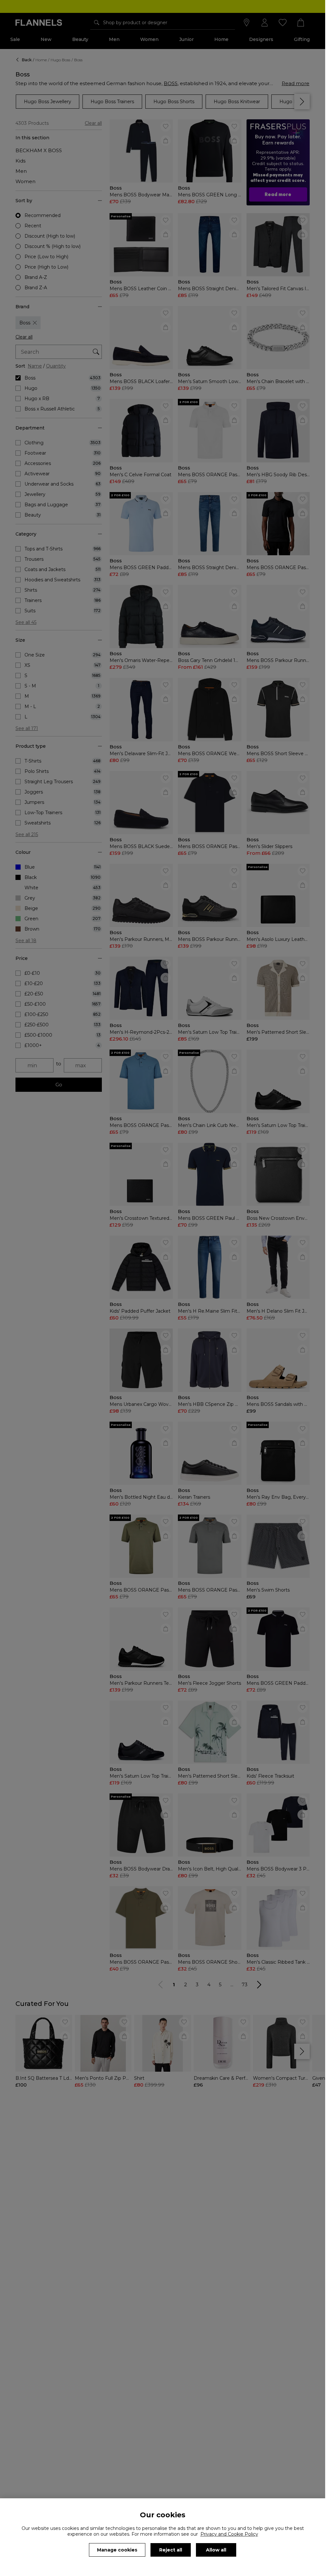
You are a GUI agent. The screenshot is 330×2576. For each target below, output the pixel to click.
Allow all (216, 2550)
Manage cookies (117, 2550)
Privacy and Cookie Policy (229, 2534)
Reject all (171, 2550)
